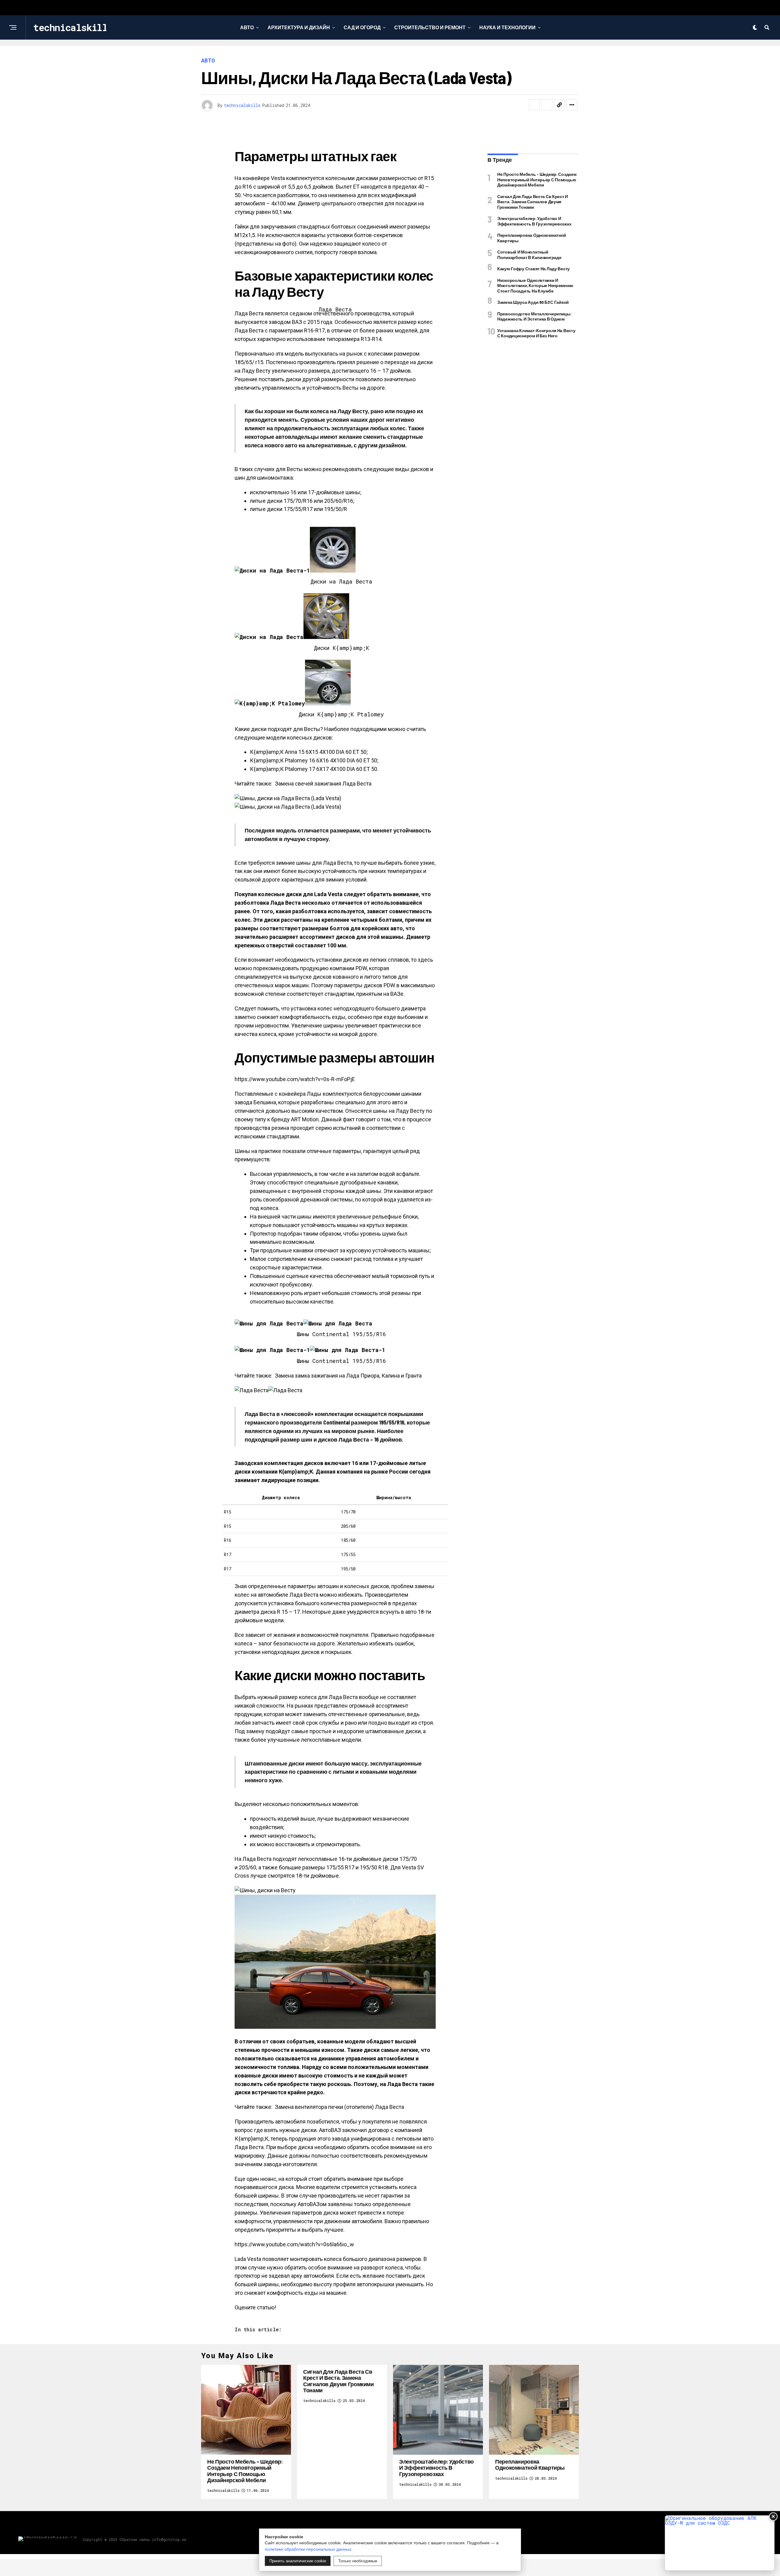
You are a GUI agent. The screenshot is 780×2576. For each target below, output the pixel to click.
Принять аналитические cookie (298, 2561)
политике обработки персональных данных (308, 2549)
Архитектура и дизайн (299, 27)
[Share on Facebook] (534, 105)
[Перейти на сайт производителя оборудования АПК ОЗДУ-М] (720, 2543)
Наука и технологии (507, 27)
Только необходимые (358, 2561)
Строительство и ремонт (430, 27)
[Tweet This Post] (547, 105)
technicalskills (242, 105)
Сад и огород (362, 27)
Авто (247, 27)
